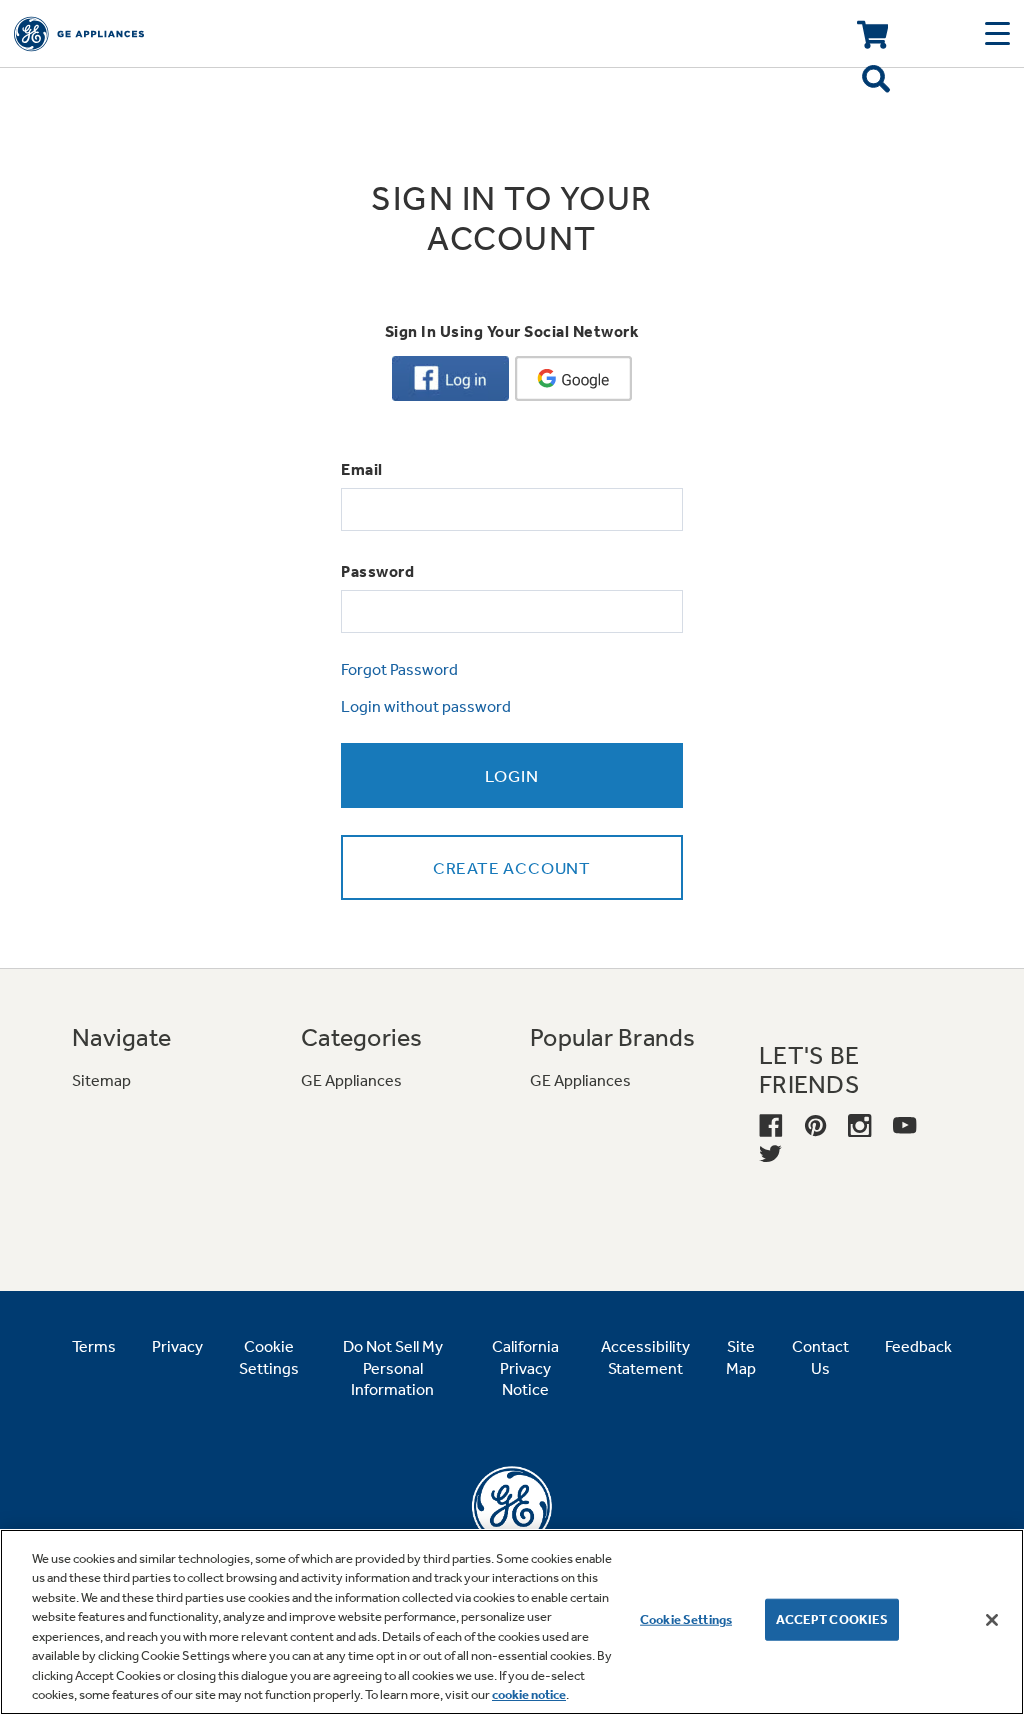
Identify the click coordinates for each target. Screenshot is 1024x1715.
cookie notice (529, 1694)
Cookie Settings (686, 1619)
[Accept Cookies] (992, 1620)
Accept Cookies (832, 1619)
